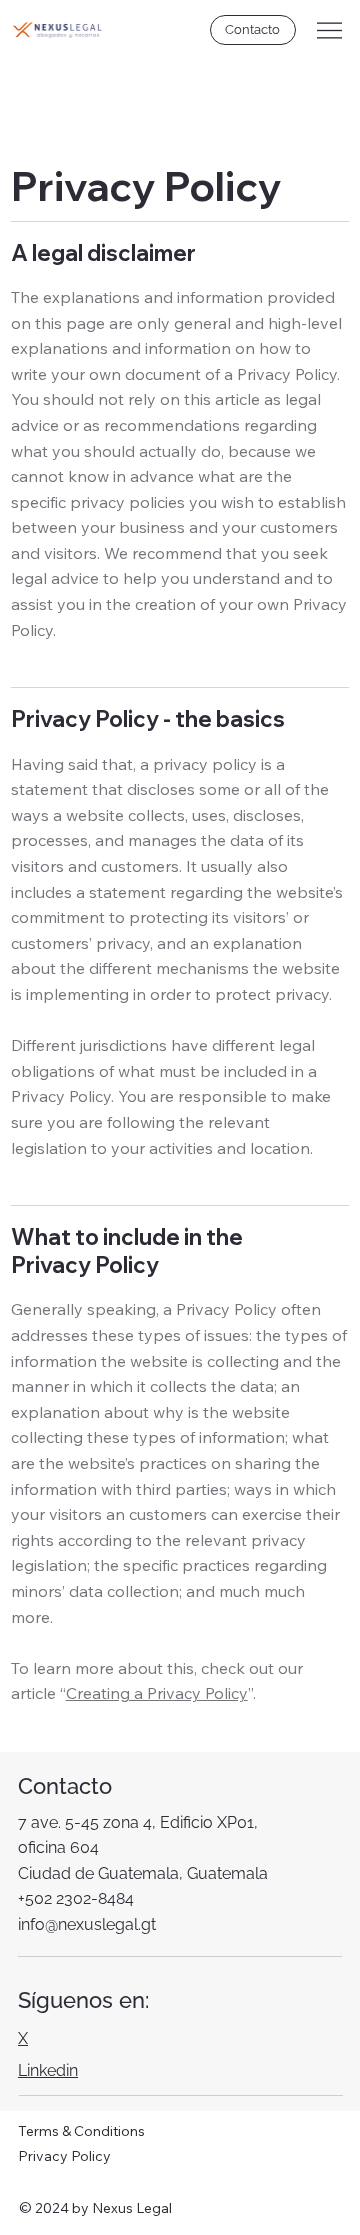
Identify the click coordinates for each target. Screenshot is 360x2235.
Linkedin (48, 2070)
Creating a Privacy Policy (157, 1693)
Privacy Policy (64, 2156)
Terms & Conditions (81, 2131)
